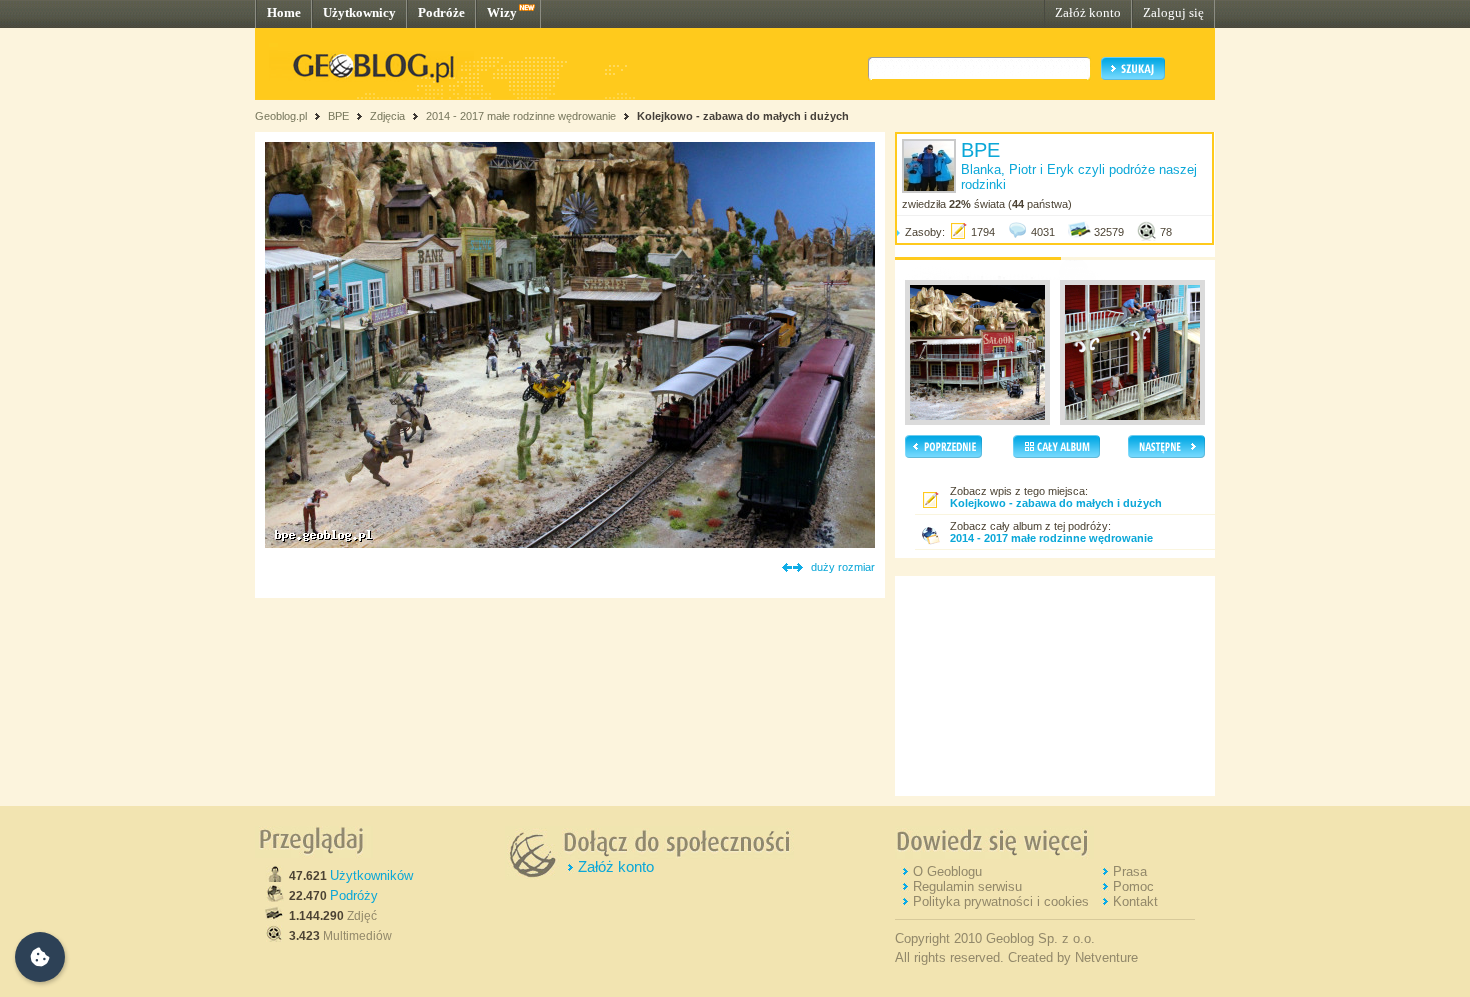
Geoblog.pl (281, 116)
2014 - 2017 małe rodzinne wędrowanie (522, 116)
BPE (338, 116)
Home (284, 12)
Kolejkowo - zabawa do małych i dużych (743, 116)
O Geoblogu (947, 871)
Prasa (1130, 871)
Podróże (441, 12)
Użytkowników (371, 875)
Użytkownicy (359, 12)
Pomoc (1133, 886)
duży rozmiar (843, 567)
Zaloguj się (1173, 12)
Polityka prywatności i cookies (1001, 901)
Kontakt (1135, 901)
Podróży (354, 895)
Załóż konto (1088, 12)
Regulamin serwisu (967, 886)
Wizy (502, 12)
